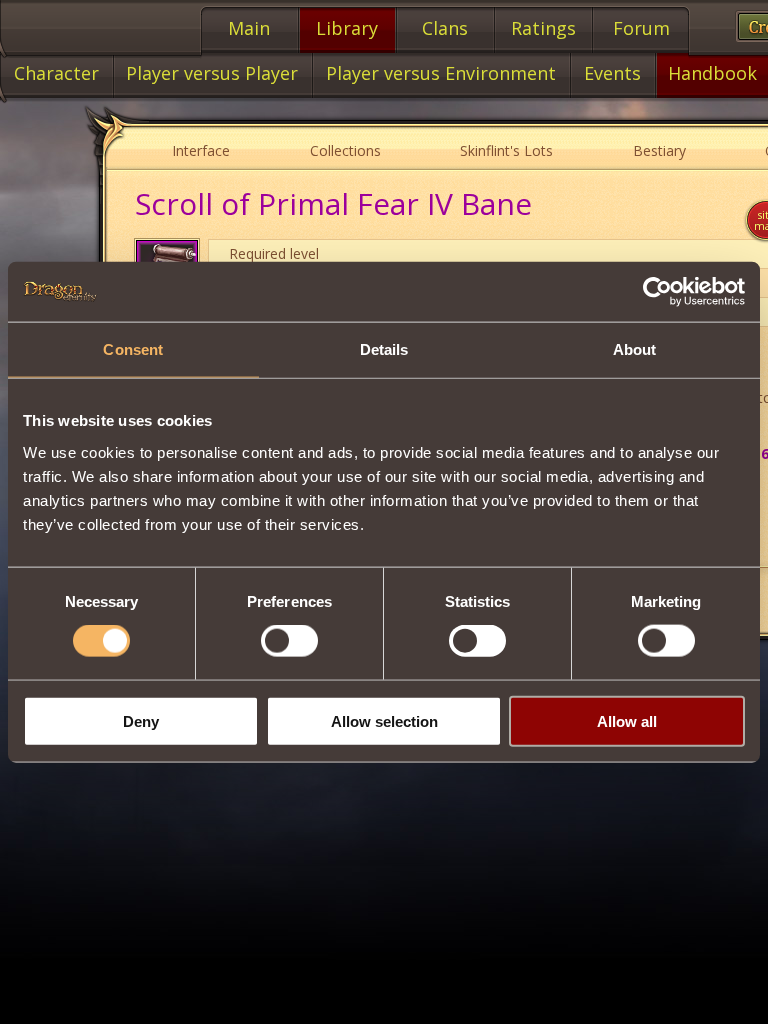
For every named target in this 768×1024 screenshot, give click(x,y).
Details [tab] (384, 349)
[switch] (289, 641)
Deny (141, 720)
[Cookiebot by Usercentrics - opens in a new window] (657, 292)
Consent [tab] (133, 349)
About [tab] (635, 349)
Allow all (627, 720)
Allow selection (384, 720)
